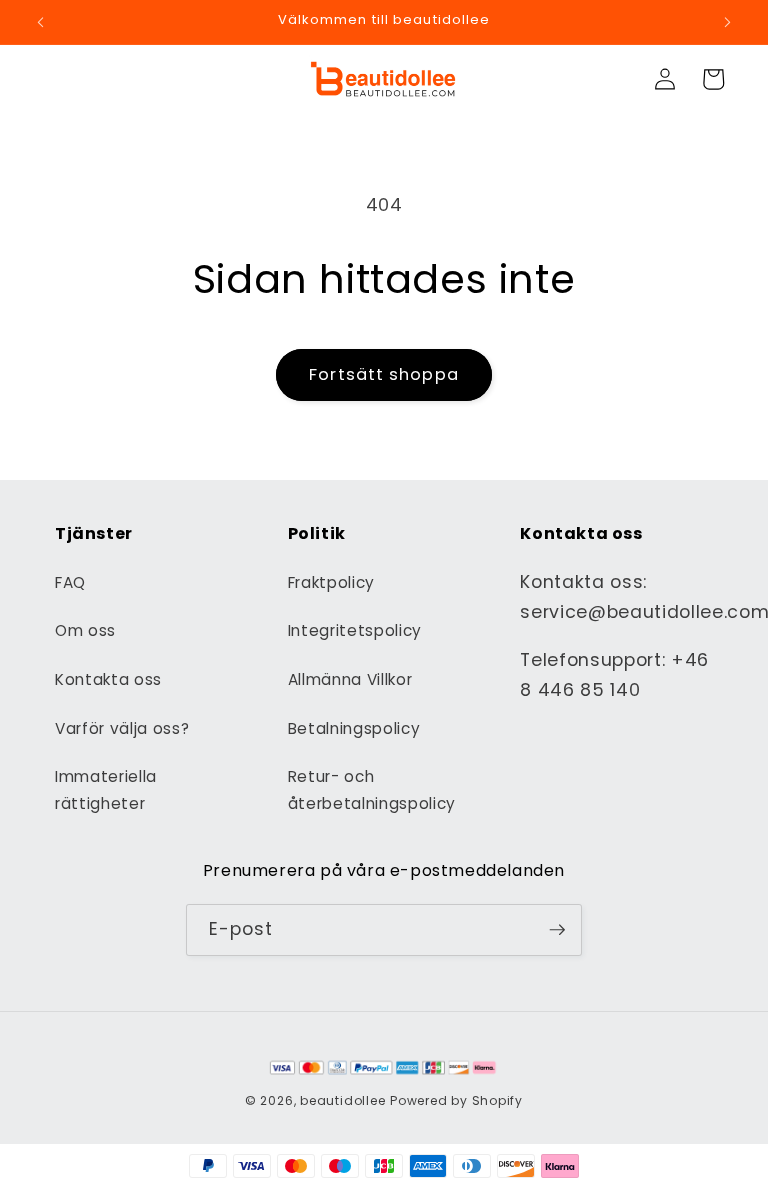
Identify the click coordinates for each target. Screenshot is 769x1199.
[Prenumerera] (557, 930)
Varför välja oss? (122, 728)
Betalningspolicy (354, 728)
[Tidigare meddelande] (41, 22)
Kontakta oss (108, 679)
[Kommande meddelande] (727, 22)
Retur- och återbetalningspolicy (372, 790)
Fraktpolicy (331, 582)
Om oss (85, 630)
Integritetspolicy (355, 630)
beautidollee (342, 1100)
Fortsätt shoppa (384, 374)
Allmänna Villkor (350, 679)
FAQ (70, 582)
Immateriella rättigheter (106, 790)
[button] (713, 79)
